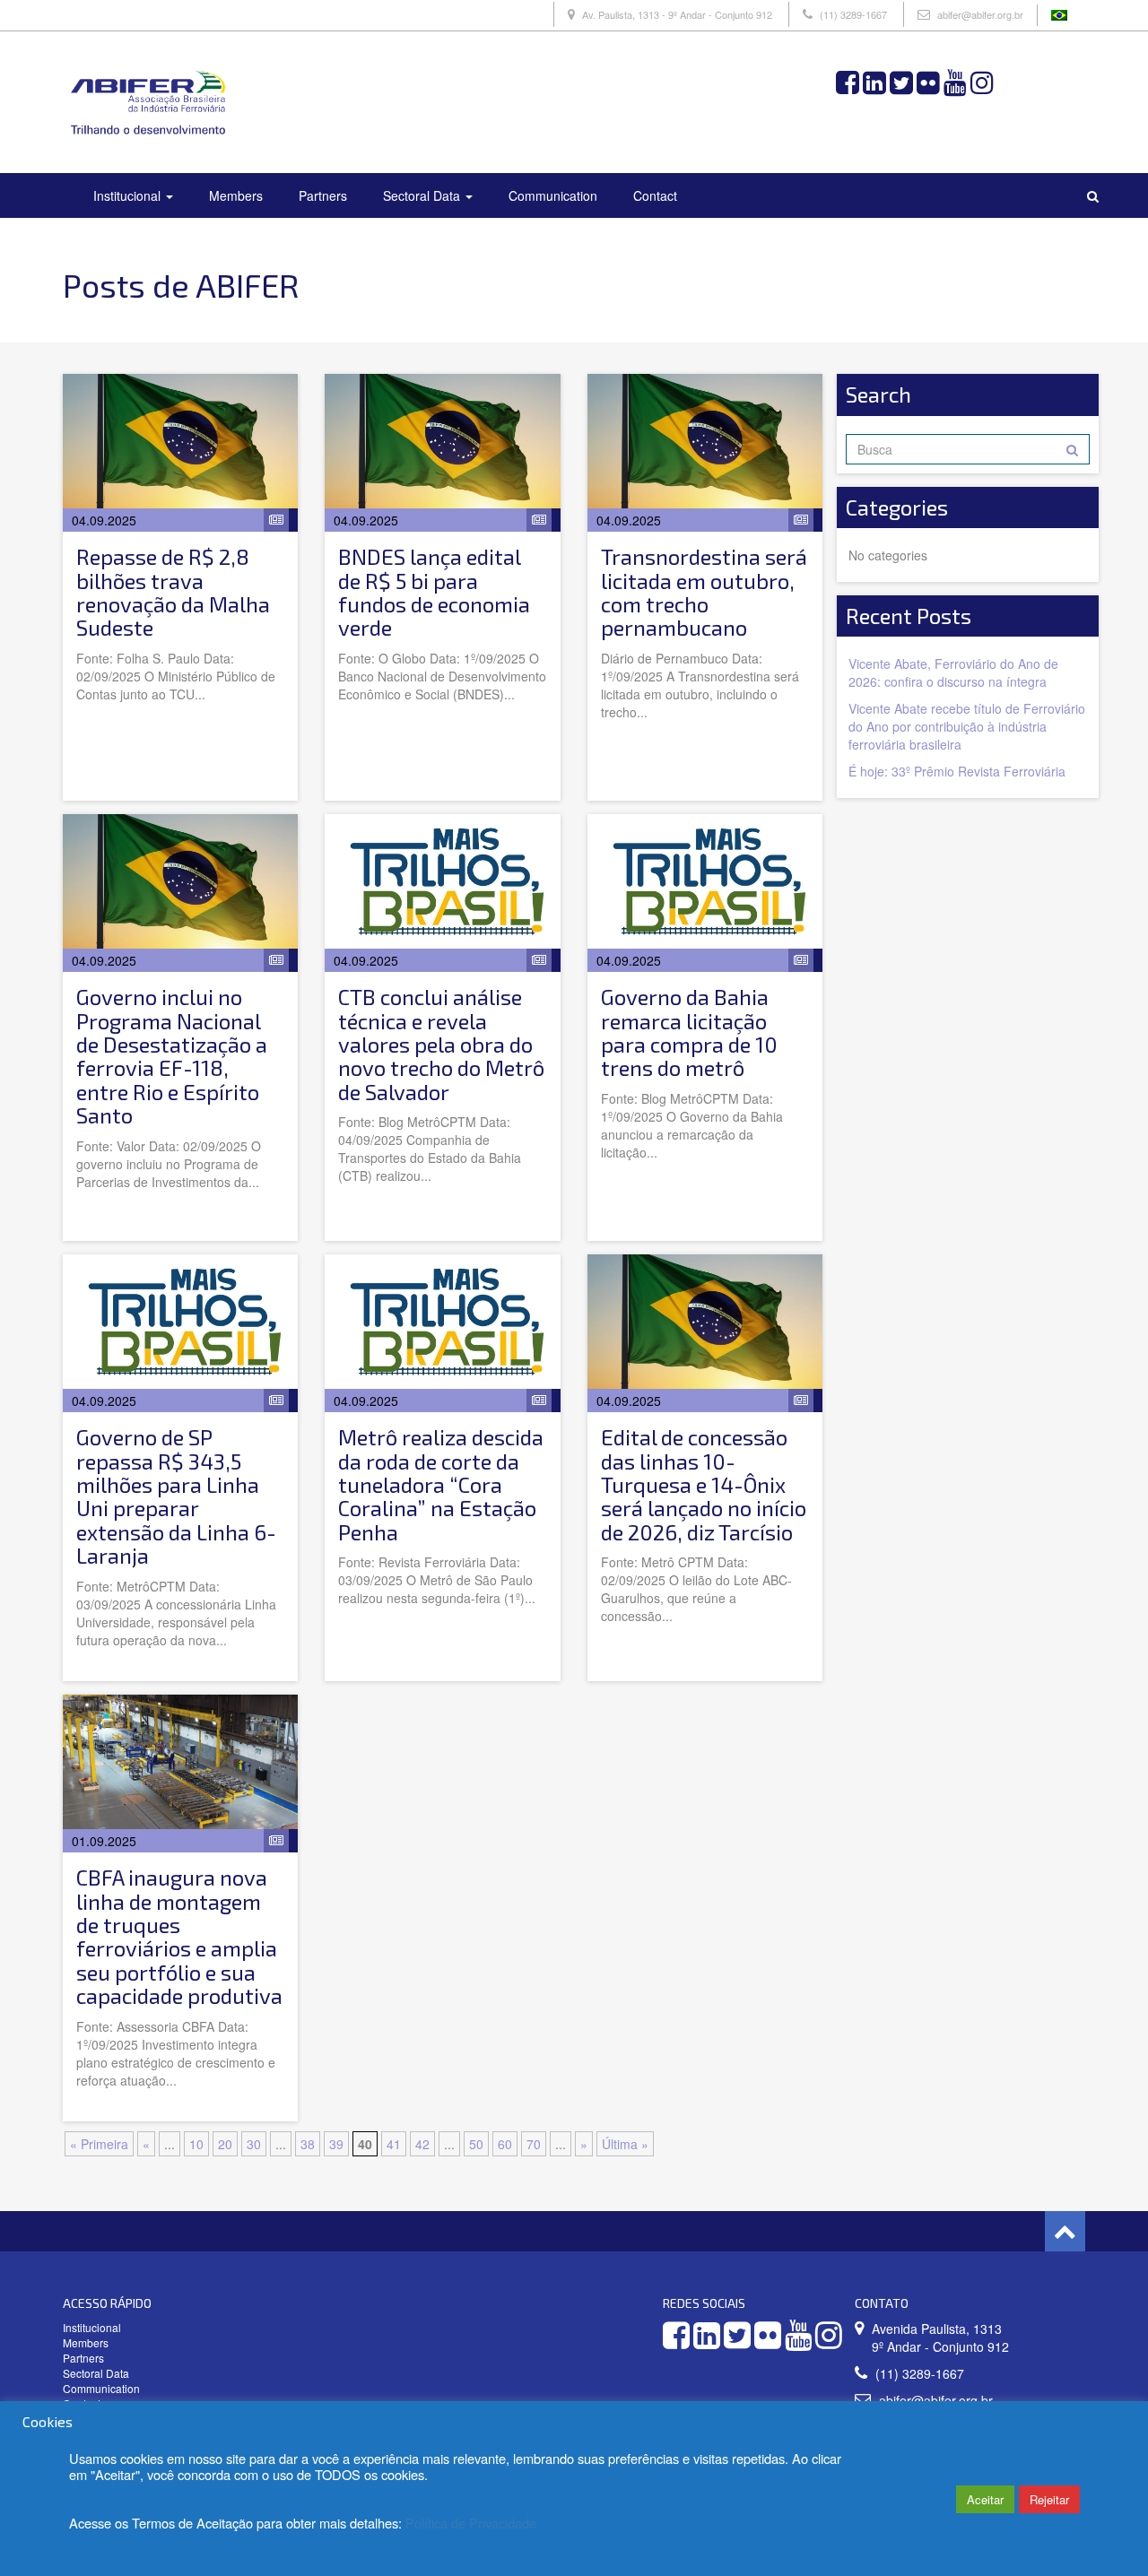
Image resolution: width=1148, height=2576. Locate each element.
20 (225, 2144)
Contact (655, 195)
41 (394, 2144)
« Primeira (99, 2144)
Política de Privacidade (471, 2523)
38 (308, 2144)
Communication (553, 195)
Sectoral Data (423, 195)
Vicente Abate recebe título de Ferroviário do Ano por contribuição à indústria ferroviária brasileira (967, 726)
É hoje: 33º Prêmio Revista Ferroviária (957, 771)
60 (505, 2144)
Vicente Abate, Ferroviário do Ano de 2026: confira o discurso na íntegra (953, 672)
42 (422, 2144)
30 (254, 2144)
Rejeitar (1049, 2499)
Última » (625, 2144)
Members (236, 195)
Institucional (129, 195)
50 (476, 2144)
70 (534, 2144)
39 (336, 2144)
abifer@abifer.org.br (980, 14)
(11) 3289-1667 (853, 14)
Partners (323, 195)
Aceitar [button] (985, 2499)
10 (196, 2144)
